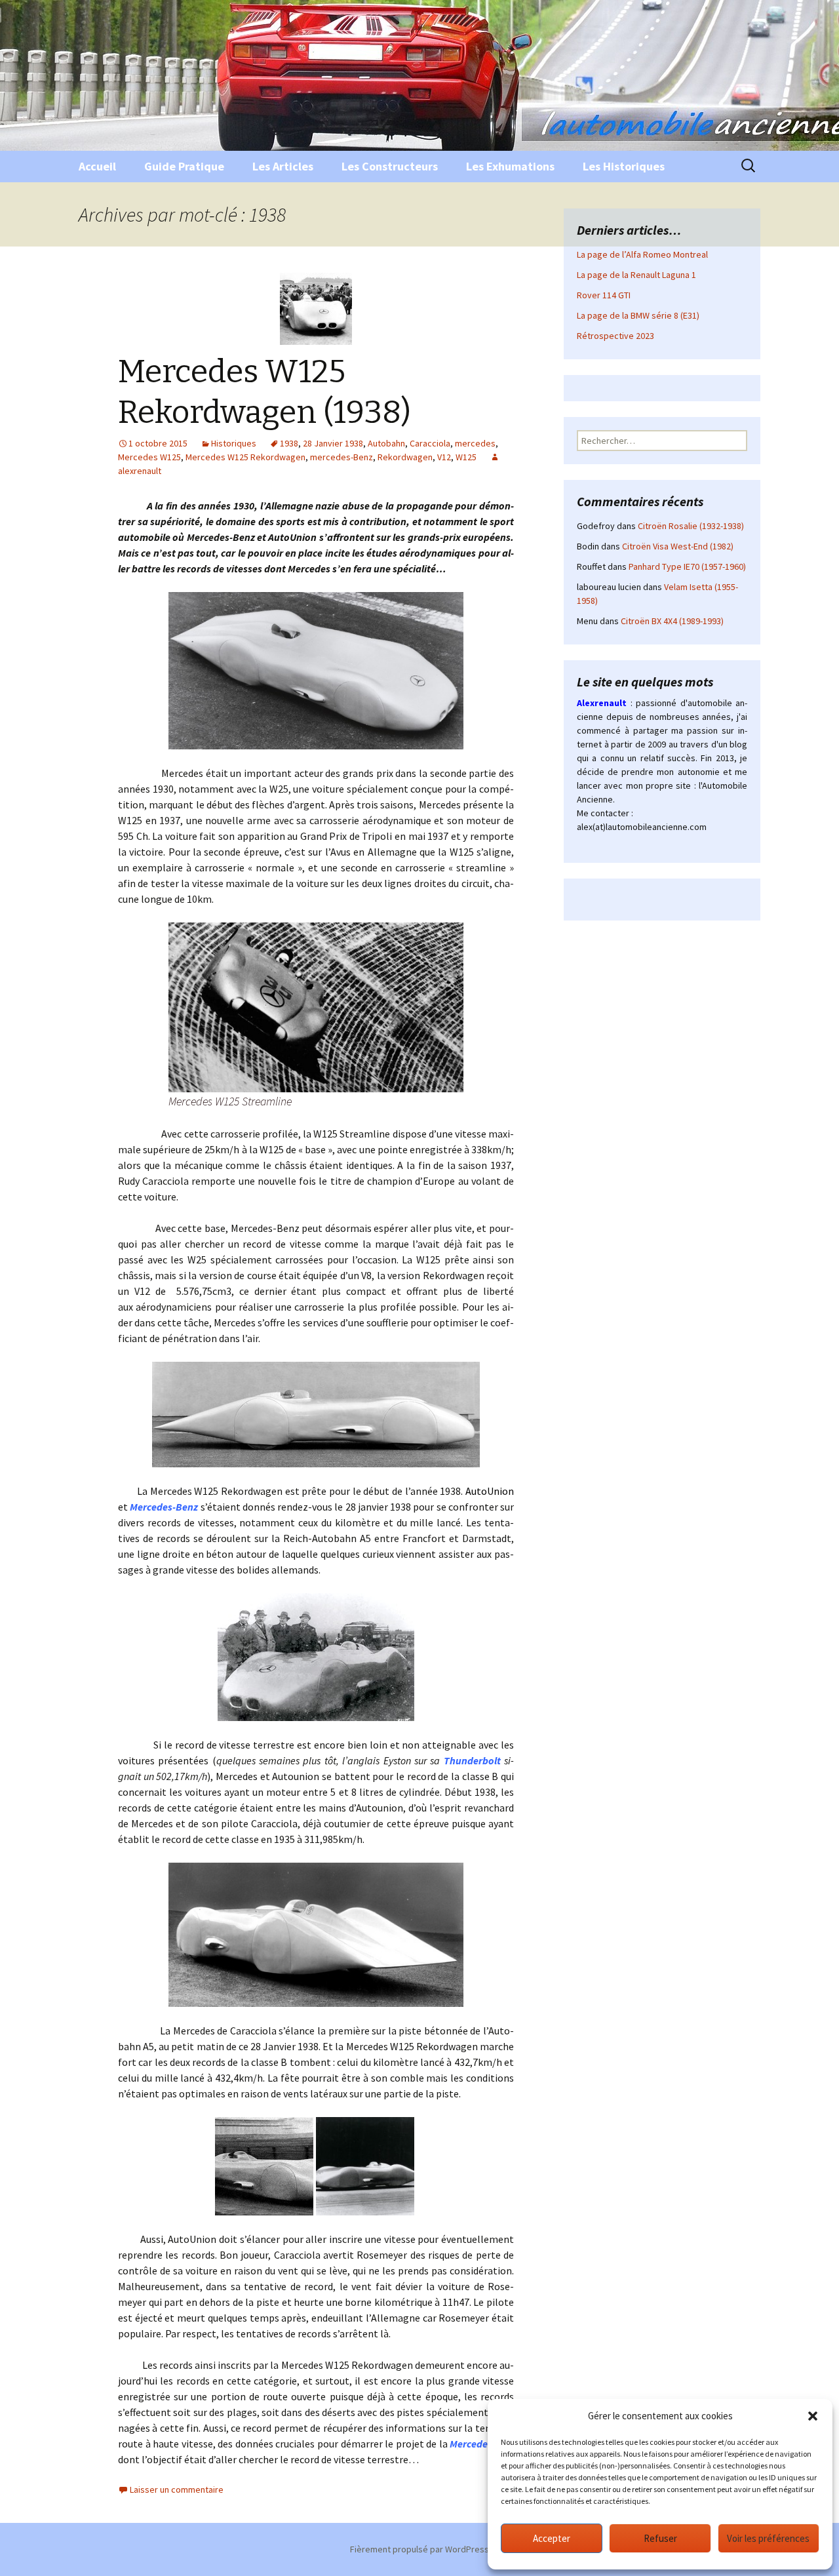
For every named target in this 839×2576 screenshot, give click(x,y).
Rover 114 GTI (604, 295)
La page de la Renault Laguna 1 (636, 275)
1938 (289, 443)
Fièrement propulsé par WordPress (419, 2549)
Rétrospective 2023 (615, 336)
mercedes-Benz (341, 457)
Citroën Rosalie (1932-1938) (691, 526)
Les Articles (283, 166)
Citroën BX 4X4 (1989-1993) (672, 621)
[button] (813, 2416)
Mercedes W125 (149, 457)
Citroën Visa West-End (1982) (678, 546)
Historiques (234, 443)
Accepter (552, 2538)
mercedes (475, 443)
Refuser (660, 2538)
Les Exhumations (510, 166)
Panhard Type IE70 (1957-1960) (687, 566)
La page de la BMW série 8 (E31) (638, 315)
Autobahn (386, 443)
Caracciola (430, 443)
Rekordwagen (405, 457)
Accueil (97, 166)
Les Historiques (624, 166)
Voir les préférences (768, 2538)
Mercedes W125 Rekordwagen (245, 457)
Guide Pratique (184, 166)
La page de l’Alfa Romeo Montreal (642, 254)
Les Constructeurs (390, 166)
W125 (466, 457)
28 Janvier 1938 (333, 443)
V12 (444, 457)
